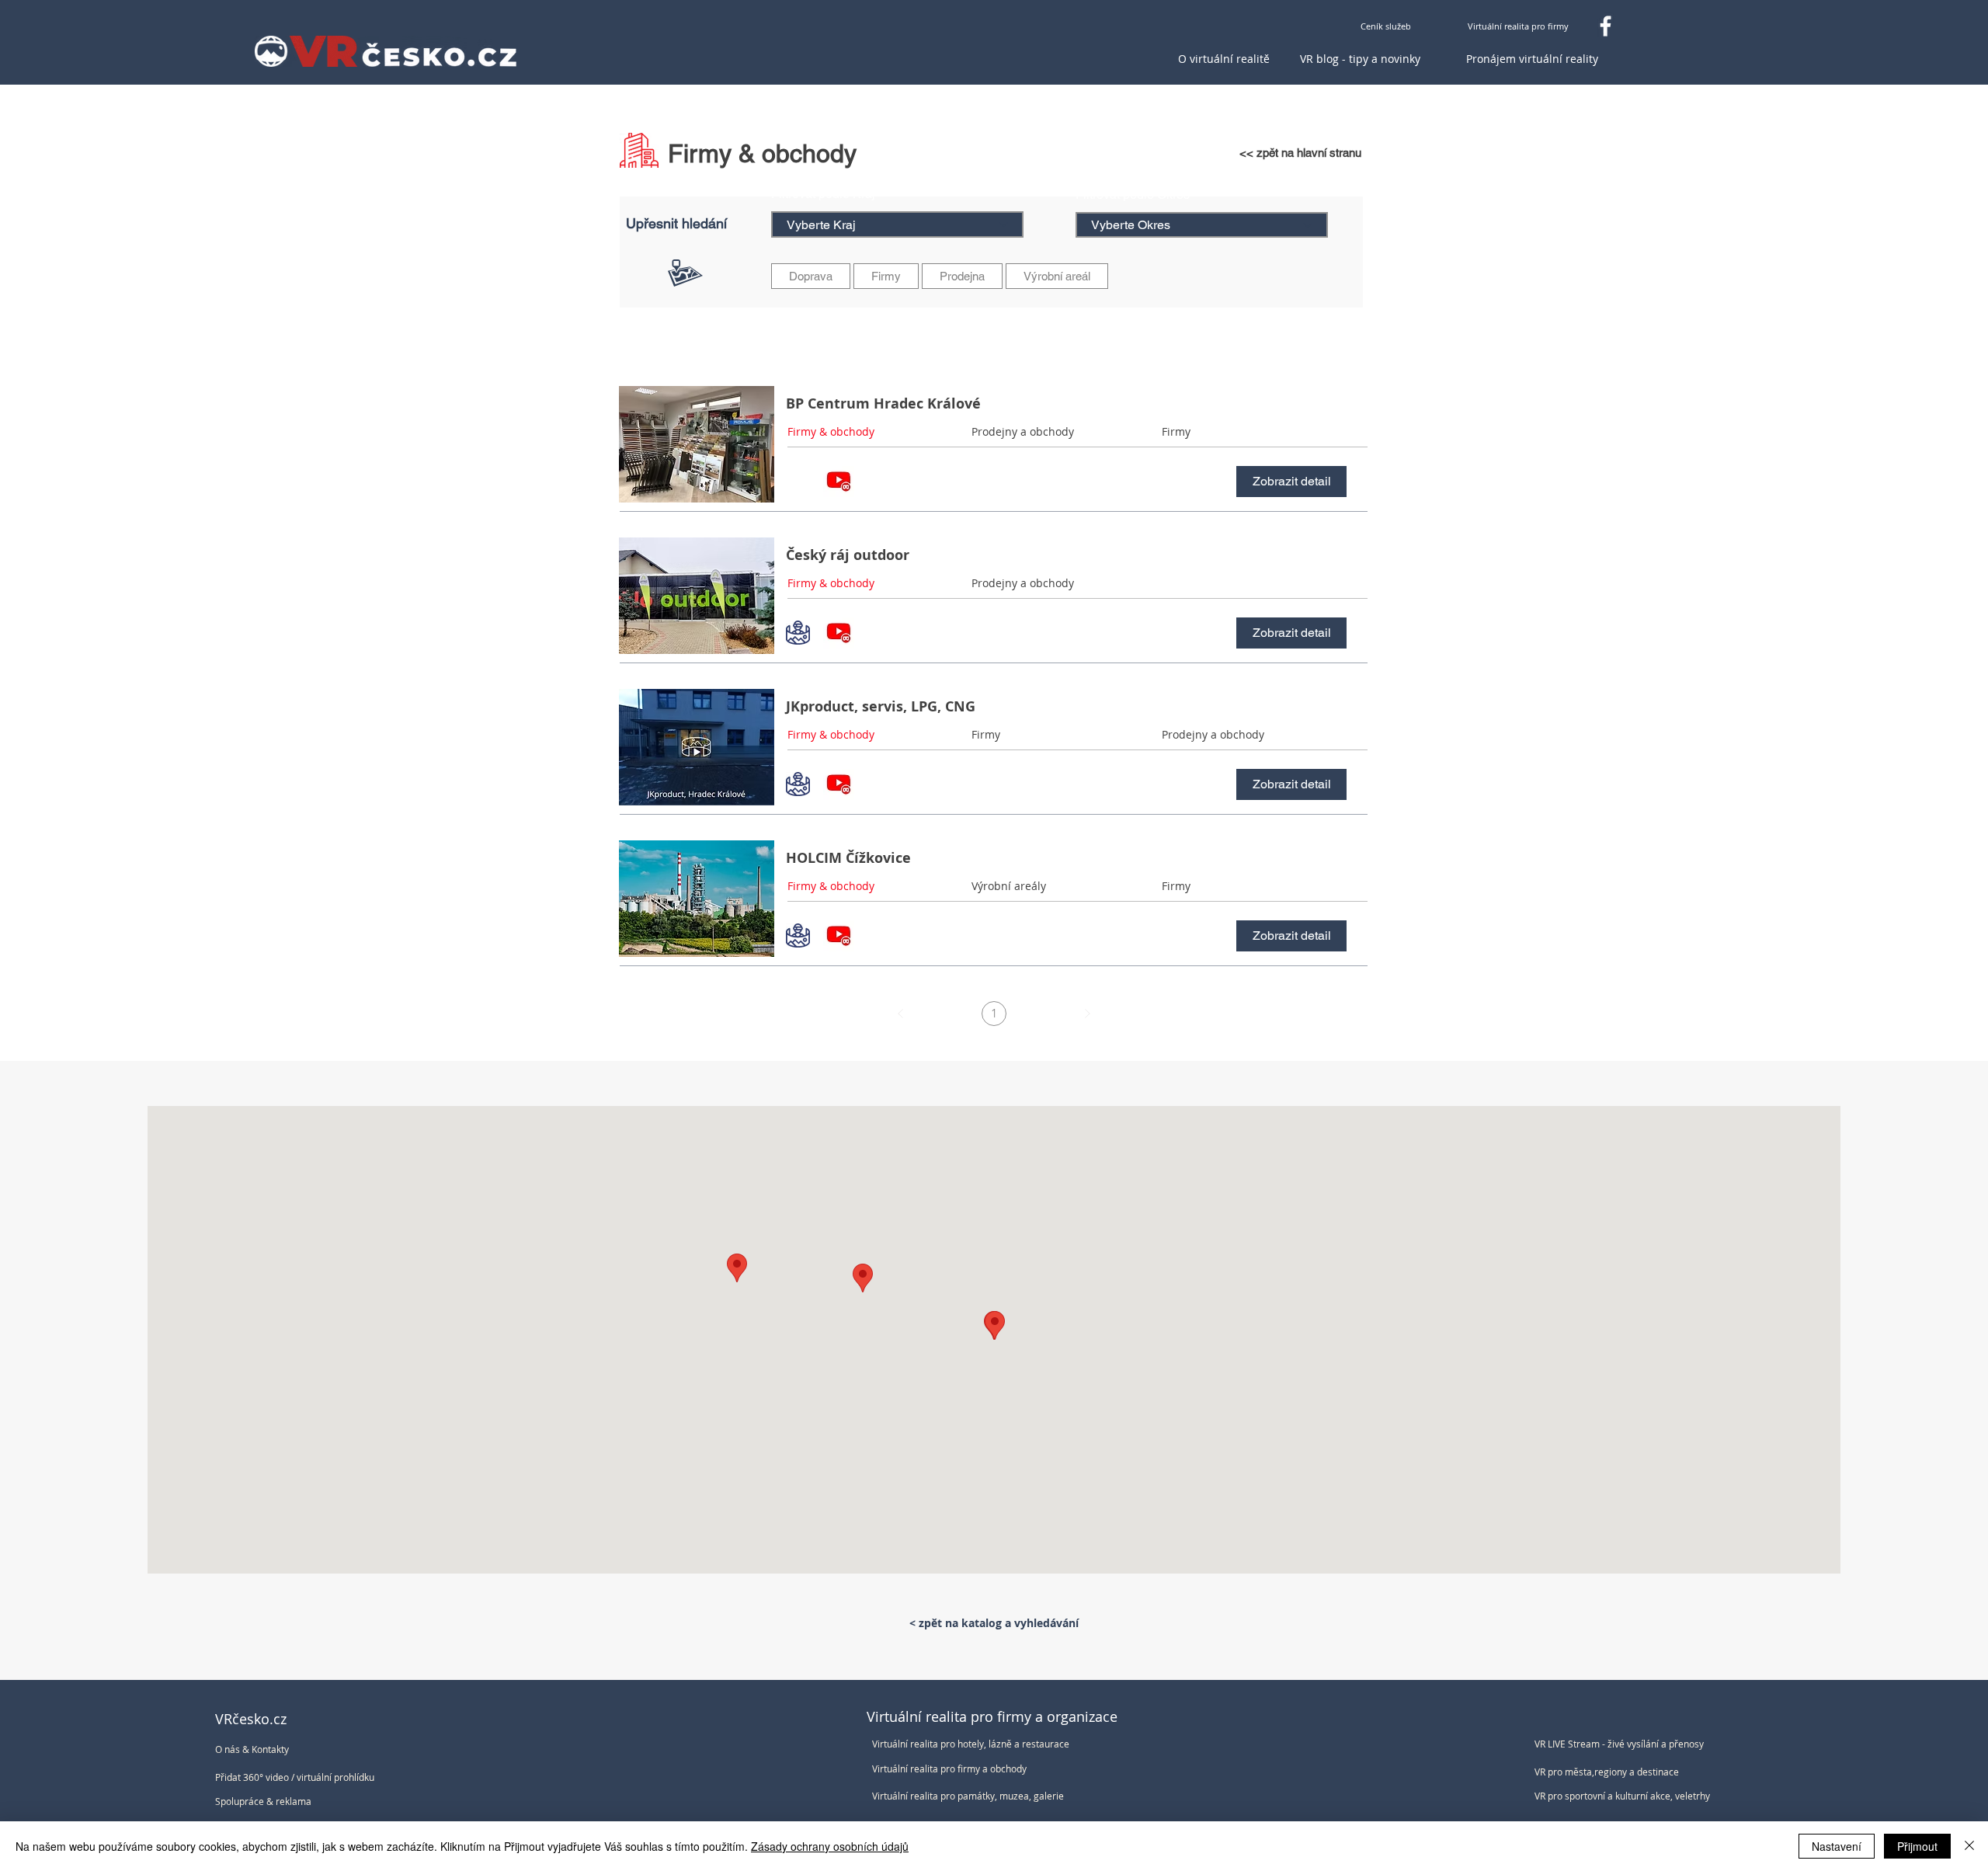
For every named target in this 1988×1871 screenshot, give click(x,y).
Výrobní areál (1057, 276)
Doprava (811, 276)
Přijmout (1917, 1846)
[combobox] (897, 224)
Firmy (886, 276)
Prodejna (962, 276)
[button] (1242, 583)
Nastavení (1837, 1846)
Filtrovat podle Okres (1133, 195)
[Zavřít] (1969, 1846)
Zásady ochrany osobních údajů (830, 1846)
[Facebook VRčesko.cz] (1606, 26)
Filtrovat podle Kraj (823, 194)
